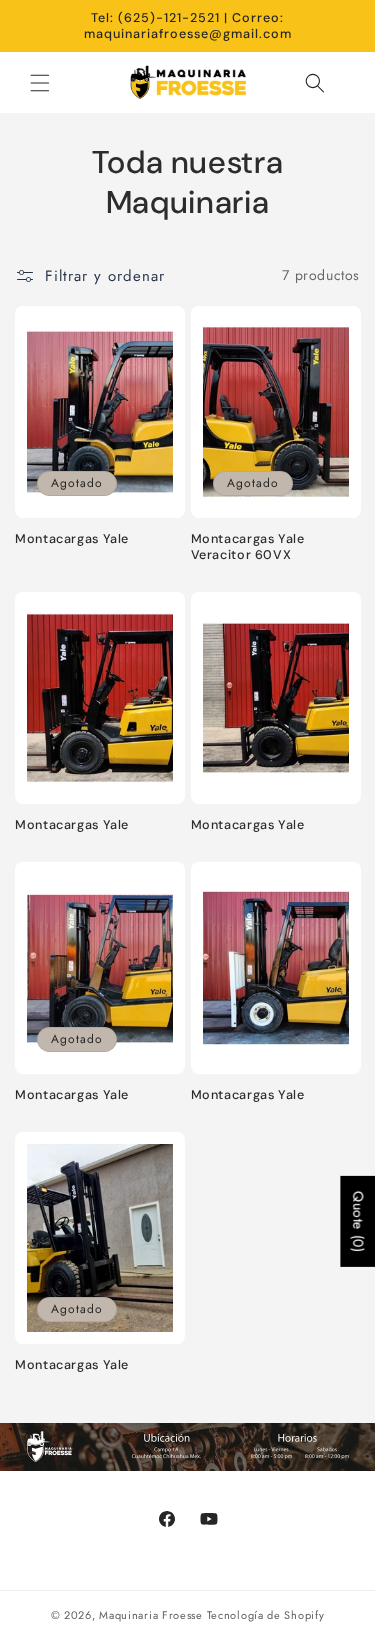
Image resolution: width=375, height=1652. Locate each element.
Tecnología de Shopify (266, 1615)
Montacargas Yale (72, 539)
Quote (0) (358, 1221)
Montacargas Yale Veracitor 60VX (248, 547)
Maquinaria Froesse (151, 1615)
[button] (40, 83)
